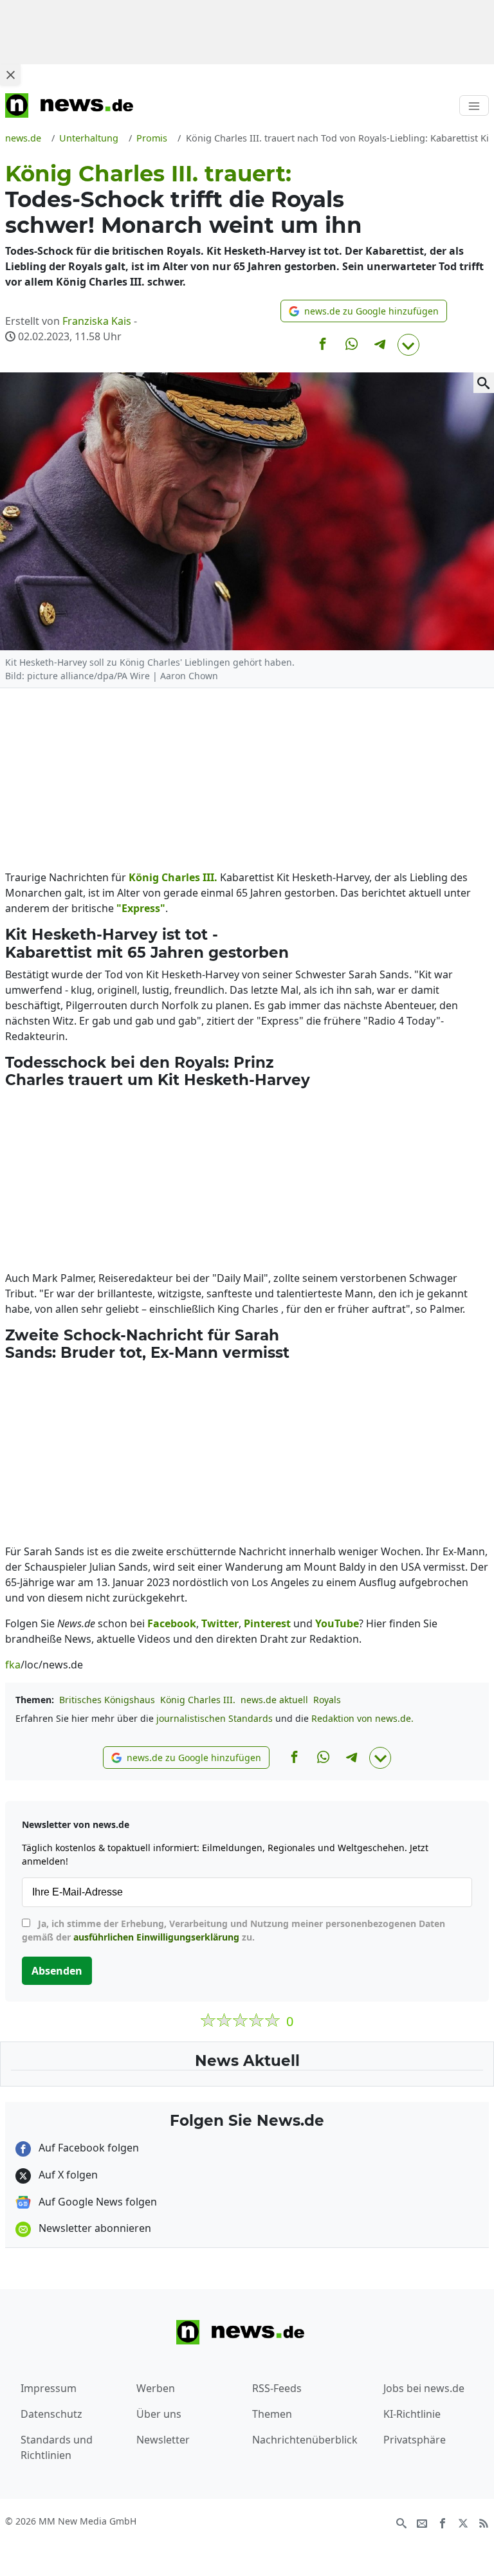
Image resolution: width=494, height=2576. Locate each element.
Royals (327, 1700)
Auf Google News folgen (96, 2202)
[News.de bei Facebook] (443, 2522)
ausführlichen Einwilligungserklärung (156, 1937)
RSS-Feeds (277, 2388)
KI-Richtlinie (412, 2414)
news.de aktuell (274, 1700)
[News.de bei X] (463, 2522)
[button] (364, 311)
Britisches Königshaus (107, 1700)
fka (13, 1665)
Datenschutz (51, 2414)
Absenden (57, 1971)
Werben (156, 2388)
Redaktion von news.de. (362, 1718)
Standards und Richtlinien (57, 2447)
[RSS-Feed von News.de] (484, 2522)
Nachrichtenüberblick (305, 2440)
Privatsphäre (415, 2440)
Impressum (49, 2388)
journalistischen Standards (215, 1718)
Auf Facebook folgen (87, 2148)
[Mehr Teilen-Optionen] (408, 345)
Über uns (159, 2414)
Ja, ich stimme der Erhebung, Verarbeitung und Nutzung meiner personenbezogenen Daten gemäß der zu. (233, 1930)
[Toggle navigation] (474, 105)
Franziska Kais (97, 321)
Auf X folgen (67, 2175)
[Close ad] (10, 75)
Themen (272, 2414)
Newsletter (163, 2440)
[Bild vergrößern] (484, 383)
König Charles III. (198, 1700)
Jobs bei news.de (424, 2388)
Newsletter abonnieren (94, 2228)
